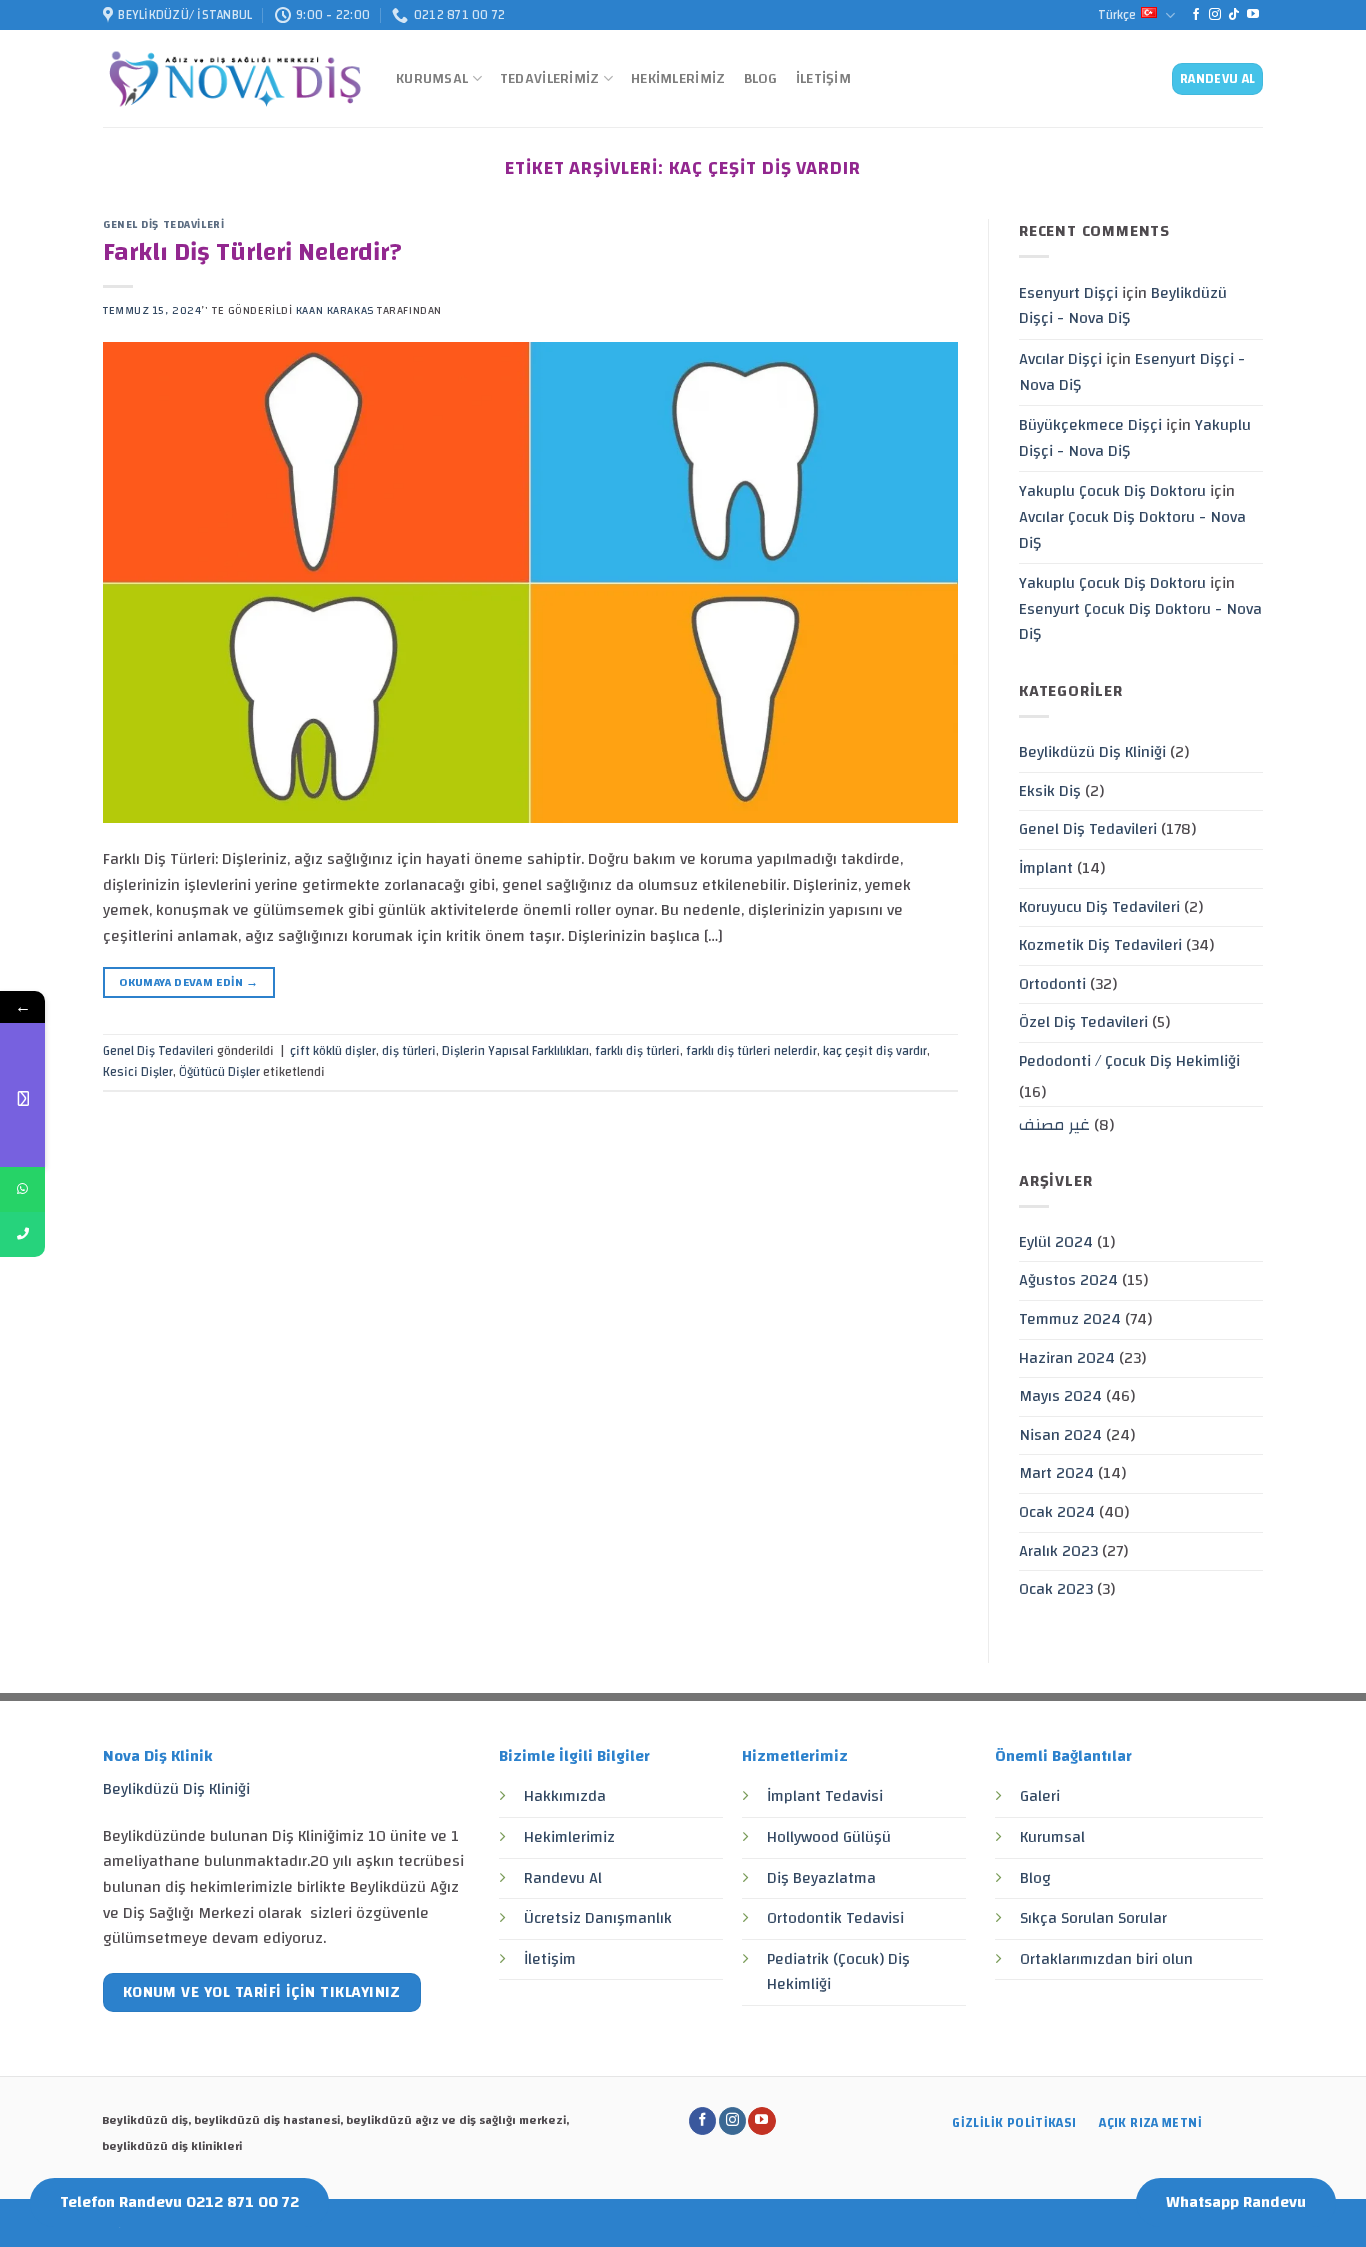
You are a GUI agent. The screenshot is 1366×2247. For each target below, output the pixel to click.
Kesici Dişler (138, 1072)
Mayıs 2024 (1060, 1396)
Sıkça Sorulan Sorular (1093, 1918)
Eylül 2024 (1056, 1242)
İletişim (823, 78)
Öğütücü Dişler (219, 1072)
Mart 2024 (1056, 1473)
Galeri (1040, 1796)
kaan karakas (335, 310)
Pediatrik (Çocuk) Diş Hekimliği (838, 1972)
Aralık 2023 (1058, 1551)
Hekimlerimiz (678, 78)
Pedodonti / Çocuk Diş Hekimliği (1129, 1061)
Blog (761, 78)
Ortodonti (1052, 984)
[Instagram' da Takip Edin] (1215, 15)
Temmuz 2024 (1070, 1319)
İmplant (1046, 868)
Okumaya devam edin (188, 982)
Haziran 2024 (1067, 1358)
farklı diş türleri (637, 1051)
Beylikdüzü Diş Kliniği (1092, 752)
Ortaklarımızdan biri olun (1106, 1959)
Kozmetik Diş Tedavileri (1100, 945)
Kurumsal (432, 78)
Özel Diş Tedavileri (1083, 1022)
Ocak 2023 (1056, 1589)
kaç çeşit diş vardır (875, 1051)
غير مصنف (1054, 1125)
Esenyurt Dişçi (1068, 293)
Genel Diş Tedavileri (163, 224)
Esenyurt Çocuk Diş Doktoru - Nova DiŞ (1140, 622)
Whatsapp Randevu (1236, 2202)
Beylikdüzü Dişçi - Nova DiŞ (1123, 306)
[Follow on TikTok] (1234, 15)
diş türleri (409, 1051)
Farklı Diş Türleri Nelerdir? (252, 252)
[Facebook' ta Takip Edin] (1196, 15)
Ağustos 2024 (1068, 1280)
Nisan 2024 (1060, 1435)
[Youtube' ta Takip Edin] (1253, 15)
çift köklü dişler (333, 1051)
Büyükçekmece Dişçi (1090, 425)
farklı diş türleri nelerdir (751, 1051)
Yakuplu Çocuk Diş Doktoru (1112, 491)
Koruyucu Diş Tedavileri (1099, 907)
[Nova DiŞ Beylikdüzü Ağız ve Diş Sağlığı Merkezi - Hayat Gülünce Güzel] (234, 79)
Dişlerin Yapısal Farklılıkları (515, 1051)
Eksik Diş (1050, 791)
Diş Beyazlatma (821, 1878)
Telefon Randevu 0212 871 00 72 (179, 2202)
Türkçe (1117, 15)
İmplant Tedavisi (825, 1796)
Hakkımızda (565, 1796)
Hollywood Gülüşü (829, 1837)
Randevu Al (563, 1878)
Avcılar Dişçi (1060, 359)
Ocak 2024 (1057, 1512)
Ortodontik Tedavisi (835, 1918)
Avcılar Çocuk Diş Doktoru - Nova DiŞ (1132, 530)
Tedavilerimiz (550, 78)
